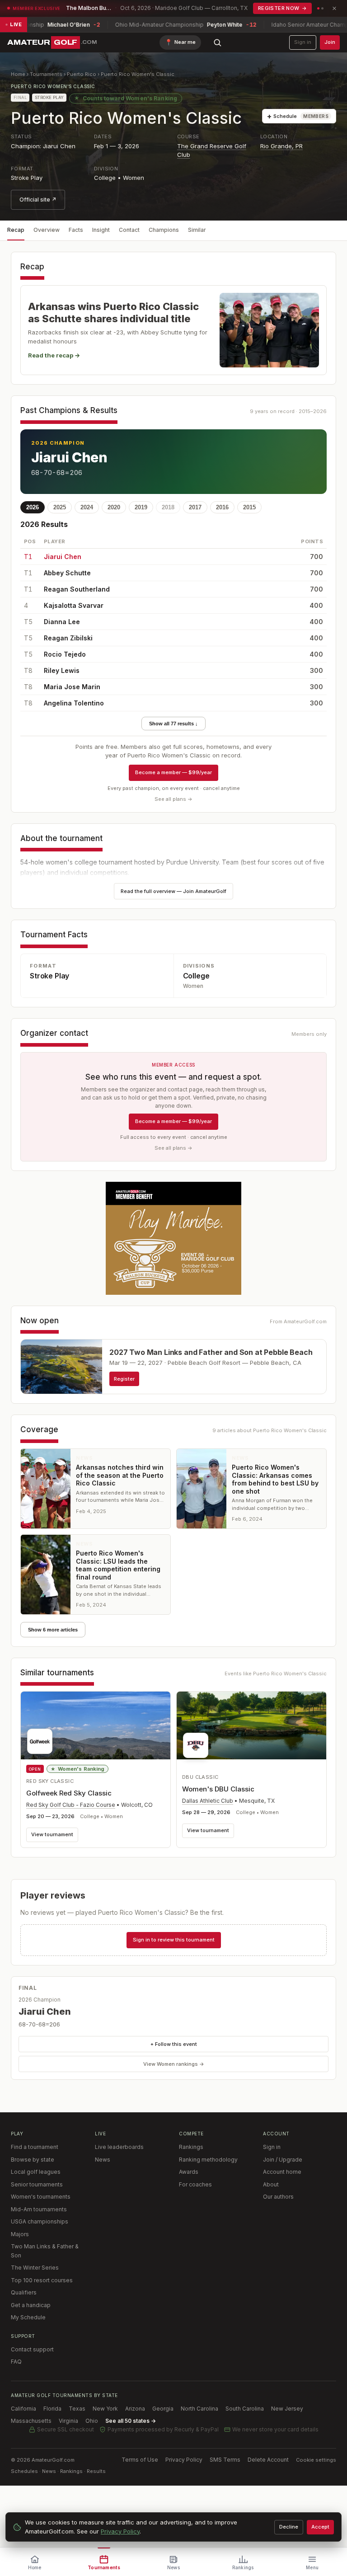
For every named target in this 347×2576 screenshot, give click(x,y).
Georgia (163, 2409)
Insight (101, 230)
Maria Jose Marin (72, 687)
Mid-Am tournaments (39, 2209)
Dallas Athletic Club (208, 1801)
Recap (16, 230)
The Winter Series (35, 2268)
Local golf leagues (36, 2172)
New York (105, 2409)
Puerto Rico (82, 74)
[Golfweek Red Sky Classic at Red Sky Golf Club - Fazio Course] (96, 1725)
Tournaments (46, 74)
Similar (197, 230)
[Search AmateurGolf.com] (217, 42)
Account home (282, 2172)
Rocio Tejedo (65, 654)
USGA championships (40, 2221)
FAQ (16, 2362)
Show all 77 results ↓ (173, 724)
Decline (289, 2527)
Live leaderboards (119, 2147)
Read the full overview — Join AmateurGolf (173, 891)
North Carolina (199, 2409)
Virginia (68, 2421)
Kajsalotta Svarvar (74, 605)
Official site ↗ (38, 200)
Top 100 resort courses (42, 2280)
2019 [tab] (141, 507)
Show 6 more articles (53, 1630)
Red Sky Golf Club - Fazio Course (71, 1805)
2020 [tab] (114, 507)
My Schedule (28, 2317)
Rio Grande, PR (281, 146)
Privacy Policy (184, 2460)
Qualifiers (24, 2292)
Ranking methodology (208, 2160)
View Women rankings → (174, 2064)
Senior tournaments (37, 2184)
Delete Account (268, 2460)
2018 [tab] (168, 507)
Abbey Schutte (67, 573)
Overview (47, 230)
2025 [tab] (60, 507)
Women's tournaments (41, 2197)
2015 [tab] (249, 507)
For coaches (195, 2184)
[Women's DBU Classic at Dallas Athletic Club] (251, 1728)
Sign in (303, 42)
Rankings (191, 2147)
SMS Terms (225, 2460)
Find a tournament (35, 2147)
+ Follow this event (174, 2044)
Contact (129, 230)
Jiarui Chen (69, 457)
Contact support (32, 2349)
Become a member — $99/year (173, 772)
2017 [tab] (195, 507)
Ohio (92, 2421)
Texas (77, 2409)
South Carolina (245, 2409)
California (23, 2409)
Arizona (135, 2409)
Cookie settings (316, 2460)
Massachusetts (31, 2421)
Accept (320, 2527)
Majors (20, 2234)
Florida (52, 2409)
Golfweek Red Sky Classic (69, 1793)
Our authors (278, 2197)
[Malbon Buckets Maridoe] (173, 1238)
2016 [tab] (222, 507)
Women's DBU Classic (218, 1789)
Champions (164, 230)
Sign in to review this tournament (174, 1940)
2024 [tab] (87, 507)
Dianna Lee (62, 622)
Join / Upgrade (283, 2160)
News (103, 2160)
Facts (76, 230)
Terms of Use (140, 2460)
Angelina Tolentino (74, 703)
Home (18, 74)
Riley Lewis (62, 670)
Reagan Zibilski (68, 638)
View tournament (52, 1834)
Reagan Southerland (77, 589)
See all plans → (173, 799)
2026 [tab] (33, 507)
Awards (189, 2172)
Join (330, 42)
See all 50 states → (131, 2421)
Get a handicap (31, 2305)
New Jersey (287, 2409)
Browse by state (33, 2160)
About (271, 2184)
